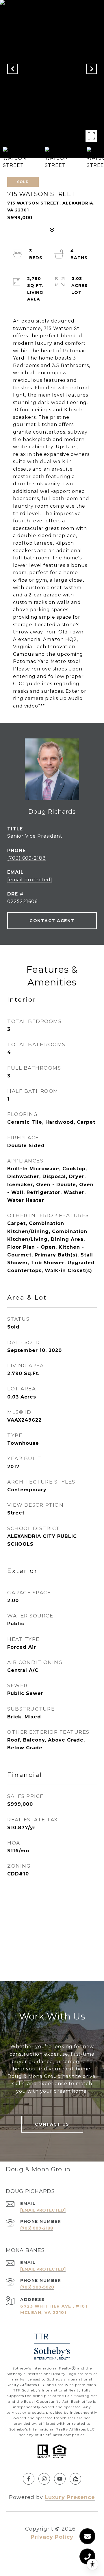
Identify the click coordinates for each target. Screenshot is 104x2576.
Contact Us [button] (52, 2124)
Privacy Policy (52, 2537)
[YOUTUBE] (60, 2479)
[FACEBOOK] (29, 2479)
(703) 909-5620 (37, 2287)
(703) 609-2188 (27, 858)
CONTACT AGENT (52, 921)
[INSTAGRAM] (44, 2479)
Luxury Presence (70, 2497)
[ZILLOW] (75, 2479)
